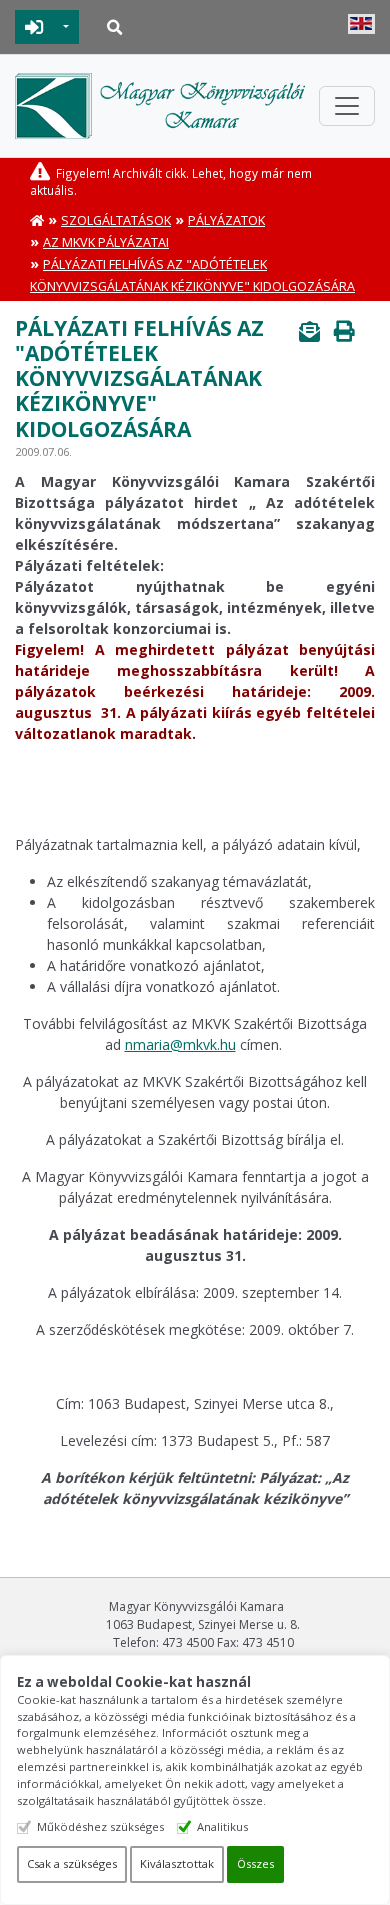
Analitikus (222, 1826)
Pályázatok (226, 220)
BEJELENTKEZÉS (34, 27)
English (361, 24)
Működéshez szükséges (100, 1826)
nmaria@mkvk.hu (180, 1044)
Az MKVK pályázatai (106, 242)
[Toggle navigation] (347, 106)
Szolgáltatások (116, 220)
